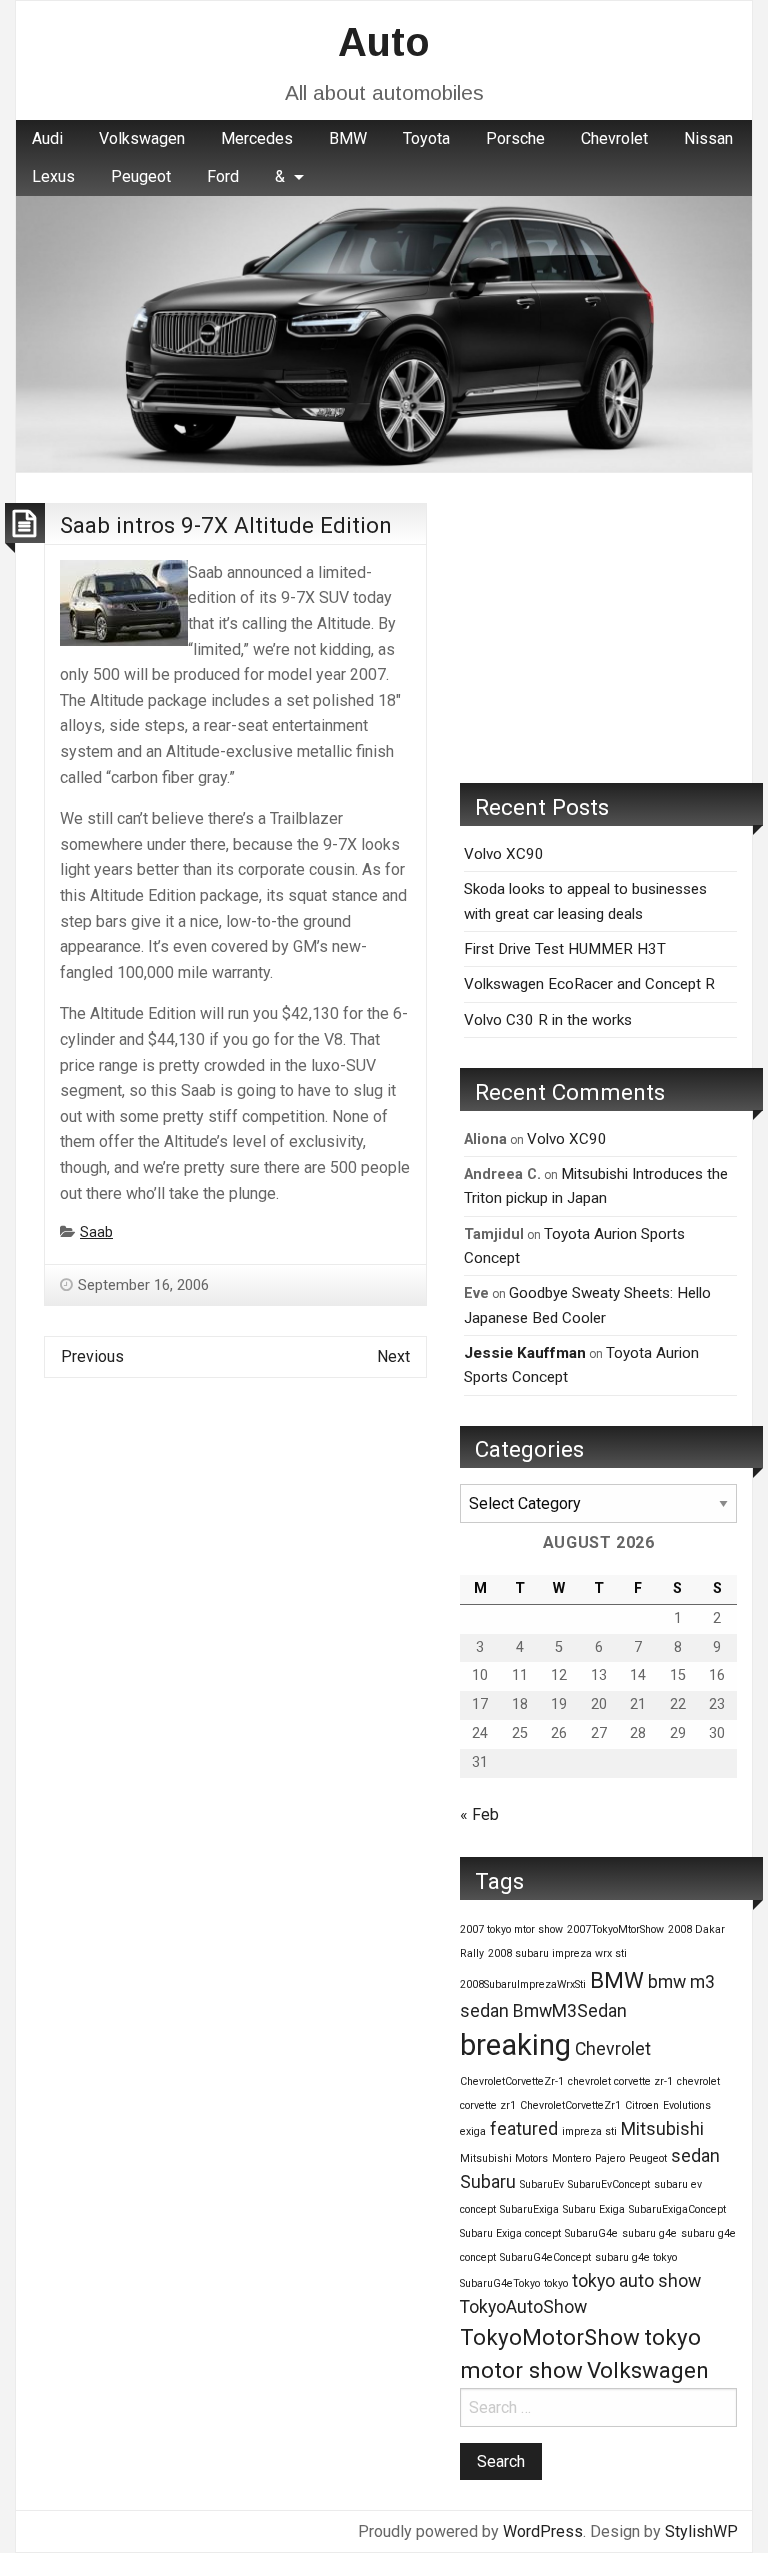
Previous (92, 1356)
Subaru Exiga (594, 2209)
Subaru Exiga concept (510, 2233)
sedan (695, 2156)
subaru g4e (649, 2233)
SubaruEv (542, 2184)
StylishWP (701, 2531)
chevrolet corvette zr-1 (620, 2081)
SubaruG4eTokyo (500, 2283)
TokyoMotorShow (550, 2337)
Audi (47, 138)
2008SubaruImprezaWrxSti (523, 1984)
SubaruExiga (529, 2209)
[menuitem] (47, 139)
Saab (96, 1232)
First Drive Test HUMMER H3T (565, 949)
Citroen (642, 2105)
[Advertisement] (598, 628)
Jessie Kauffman (525, 1353)
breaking (515, 2045)
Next (393, 1356)
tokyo (556, 2283)
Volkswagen (142, 138)
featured (524, 2129)
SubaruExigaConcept (677, 2209)
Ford (223, 176)
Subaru (488, 2182)
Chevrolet (614, 138)
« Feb (479, 1814)
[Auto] (384, 333)
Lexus (53, 176)
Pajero (610, 2158)
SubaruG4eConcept (545, 2257)
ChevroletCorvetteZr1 (570, 2105)
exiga (473, 2131)
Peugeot (141, 176)
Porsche (515, 138)
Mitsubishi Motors (504, 2158)
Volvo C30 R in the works (548, 1020)
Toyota (426, 138)
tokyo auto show (636, 2281)
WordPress (543, 2531)
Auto (384, 42)
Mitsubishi (662, 2129)
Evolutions (687, 2105)
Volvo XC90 (504, 854)
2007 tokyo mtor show (511, 1929)
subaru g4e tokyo (636, 2257)
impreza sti (589, 2131)
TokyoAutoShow (523, 2307)
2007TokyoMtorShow (615, 1929)
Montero (571, 2158)
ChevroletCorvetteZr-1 (512, 2081)
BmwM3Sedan (570, 2011)
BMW (348, 138)
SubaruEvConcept (609, 2184)
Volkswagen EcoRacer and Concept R (589, 984)
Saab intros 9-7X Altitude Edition (226, 525)
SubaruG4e (591, 2233)
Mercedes (257, 138)
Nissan (708, 138)
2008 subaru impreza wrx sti (557, 1953)
